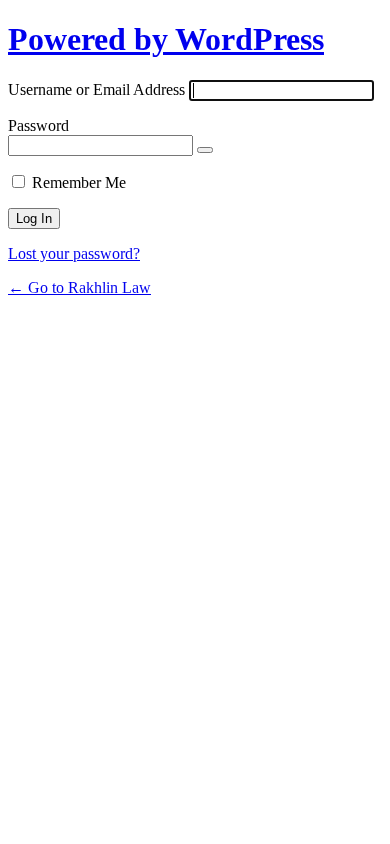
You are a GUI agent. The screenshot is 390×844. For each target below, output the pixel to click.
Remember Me (79, 182)
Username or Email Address (96, 89)
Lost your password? (74, 253)
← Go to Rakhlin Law (79, 287)
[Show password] (205, 150)
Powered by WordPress (166, 39)
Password (38, 125)
